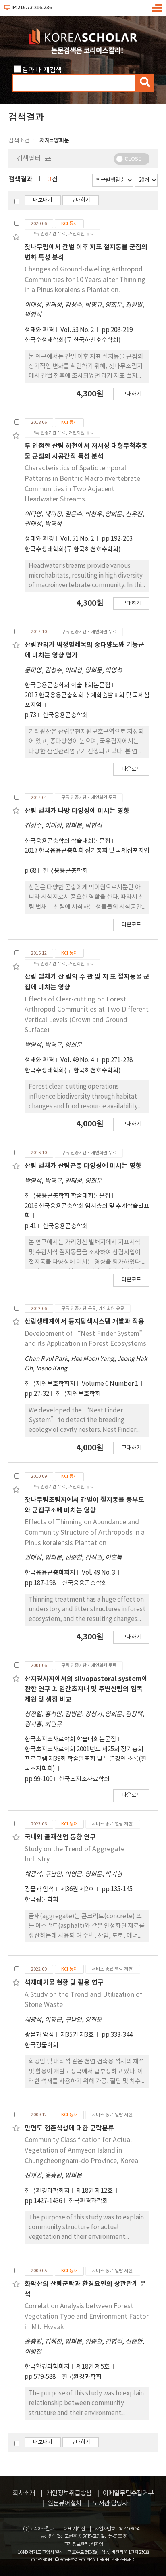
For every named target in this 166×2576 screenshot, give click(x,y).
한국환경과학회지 (47, 2191)
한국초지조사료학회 (84, 1779)
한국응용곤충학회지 (50, 1573)
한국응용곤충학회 (65, 715)
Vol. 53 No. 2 (78, 330)
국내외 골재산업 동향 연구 (60, 1837)
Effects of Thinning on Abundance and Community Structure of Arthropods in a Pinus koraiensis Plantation (85, 1532)
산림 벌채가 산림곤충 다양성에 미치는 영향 (83, 1166)
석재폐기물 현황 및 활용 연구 (64, 1983)
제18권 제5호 (93, 2367)
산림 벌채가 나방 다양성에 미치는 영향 (77, 811)
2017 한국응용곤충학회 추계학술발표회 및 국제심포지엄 (87, 700)
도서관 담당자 (110, 2503)
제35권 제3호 (78, 2035)
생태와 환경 (39, 330)
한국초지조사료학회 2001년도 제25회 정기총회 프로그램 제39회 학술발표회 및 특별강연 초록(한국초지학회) (86, 1759)
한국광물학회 (41, 1900)
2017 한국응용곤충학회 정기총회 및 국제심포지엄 (87, 851)
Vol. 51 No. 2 (78, 539)
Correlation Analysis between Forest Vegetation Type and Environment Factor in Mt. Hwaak (87, 2316)
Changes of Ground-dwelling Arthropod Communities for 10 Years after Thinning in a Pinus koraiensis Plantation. (85, 280)
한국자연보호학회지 (50, 1384)
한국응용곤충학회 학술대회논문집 (67, 685)
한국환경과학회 (88, 2201)
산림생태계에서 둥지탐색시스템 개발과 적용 (84, 1322)
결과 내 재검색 (42, 70)
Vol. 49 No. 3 (99, 1573)
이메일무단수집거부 (128, 2493)
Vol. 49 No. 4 (78, 1060)
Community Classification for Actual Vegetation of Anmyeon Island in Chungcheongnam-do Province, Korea (81, 2150)
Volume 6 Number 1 (111, 1384)
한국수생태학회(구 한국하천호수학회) (73, 340)
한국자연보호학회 (78, 1394)
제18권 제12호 (95, 2191)
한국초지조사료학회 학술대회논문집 (70, 1739)
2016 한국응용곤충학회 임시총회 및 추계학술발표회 (87, 1211)
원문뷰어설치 (64, 2503)
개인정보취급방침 (69, 2493)
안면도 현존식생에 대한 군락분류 (69, 2128)
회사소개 (24, 2493)
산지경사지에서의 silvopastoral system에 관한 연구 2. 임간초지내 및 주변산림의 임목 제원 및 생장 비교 (86, 1689)
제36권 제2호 (78, 1889)
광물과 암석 (39, 1889)
